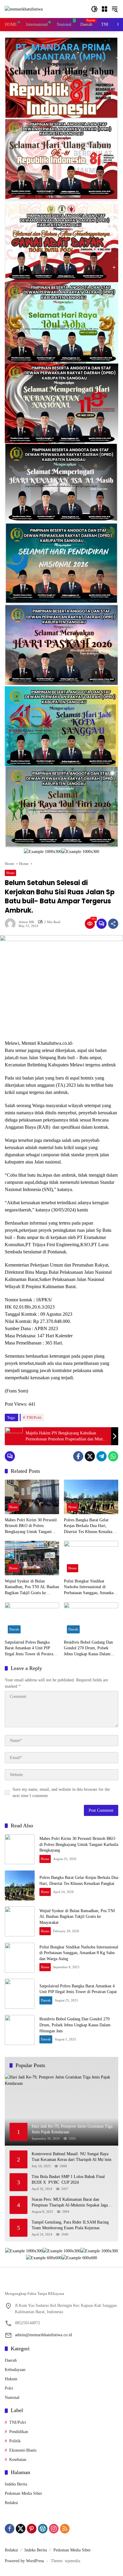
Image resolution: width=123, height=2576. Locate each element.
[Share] (113, 924)
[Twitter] (90, 1456)
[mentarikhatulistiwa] (24, 9)
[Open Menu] (104, 9)
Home (10, 873)
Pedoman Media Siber (23, 2493)
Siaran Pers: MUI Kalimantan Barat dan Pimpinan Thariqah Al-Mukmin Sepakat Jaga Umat (70, 2203)
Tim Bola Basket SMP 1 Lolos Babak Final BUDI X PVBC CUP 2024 (68, 2180)
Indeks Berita (16, 2484)
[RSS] (65, 2529)
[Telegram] (102, 1456)
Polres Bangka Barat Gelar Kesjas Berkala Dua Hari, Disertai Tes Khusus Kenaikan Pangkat (89, 1526)
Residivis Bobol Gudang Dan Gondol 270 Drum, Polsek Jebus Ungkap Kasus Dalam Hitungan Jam (88, 1649)
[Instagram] (54, 2529)
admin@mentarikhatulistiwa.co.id (43, 2335)
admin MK (26, 922)
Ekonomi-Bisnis (23, 2450)
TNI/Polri (34, 1417)
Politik (15, 2441)
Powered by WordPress (24, 2561)
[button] (94, 9)
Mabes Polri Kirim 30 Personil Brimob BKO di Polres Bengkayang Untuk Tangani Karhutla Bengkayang (31, 1526)
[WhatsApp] (113, 1456)
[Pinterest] (32, 2529)
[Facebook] (78, 1456)
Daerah (14, 1629)
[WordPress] (43, 2529)
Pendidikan (19, 2432)
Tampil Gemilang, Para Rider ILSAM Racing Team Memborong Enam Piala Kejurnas (70, 2225)
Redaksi (11, 2503)
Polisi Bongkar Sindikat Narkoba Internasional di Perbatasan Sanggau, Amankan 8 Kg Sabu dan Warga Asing (90, 1587)
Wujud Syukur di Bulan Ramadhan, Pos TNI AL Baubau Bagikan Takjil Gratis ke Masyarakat (32, 1587)
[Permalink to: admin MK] (12, 924)
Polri (9, 2388)
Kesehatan (18, 2460)
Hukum (11, 2379)
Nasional (12, 2398)
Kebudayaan (15, 2370)
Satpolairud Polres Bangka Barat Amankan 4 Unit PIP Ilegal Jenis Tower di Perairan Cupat (30, 1649)
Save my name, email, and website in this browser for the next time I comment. (61, 1793)
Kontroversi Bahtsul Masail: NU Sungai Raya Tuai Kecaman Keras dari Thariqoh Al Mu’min (72, 2157)
